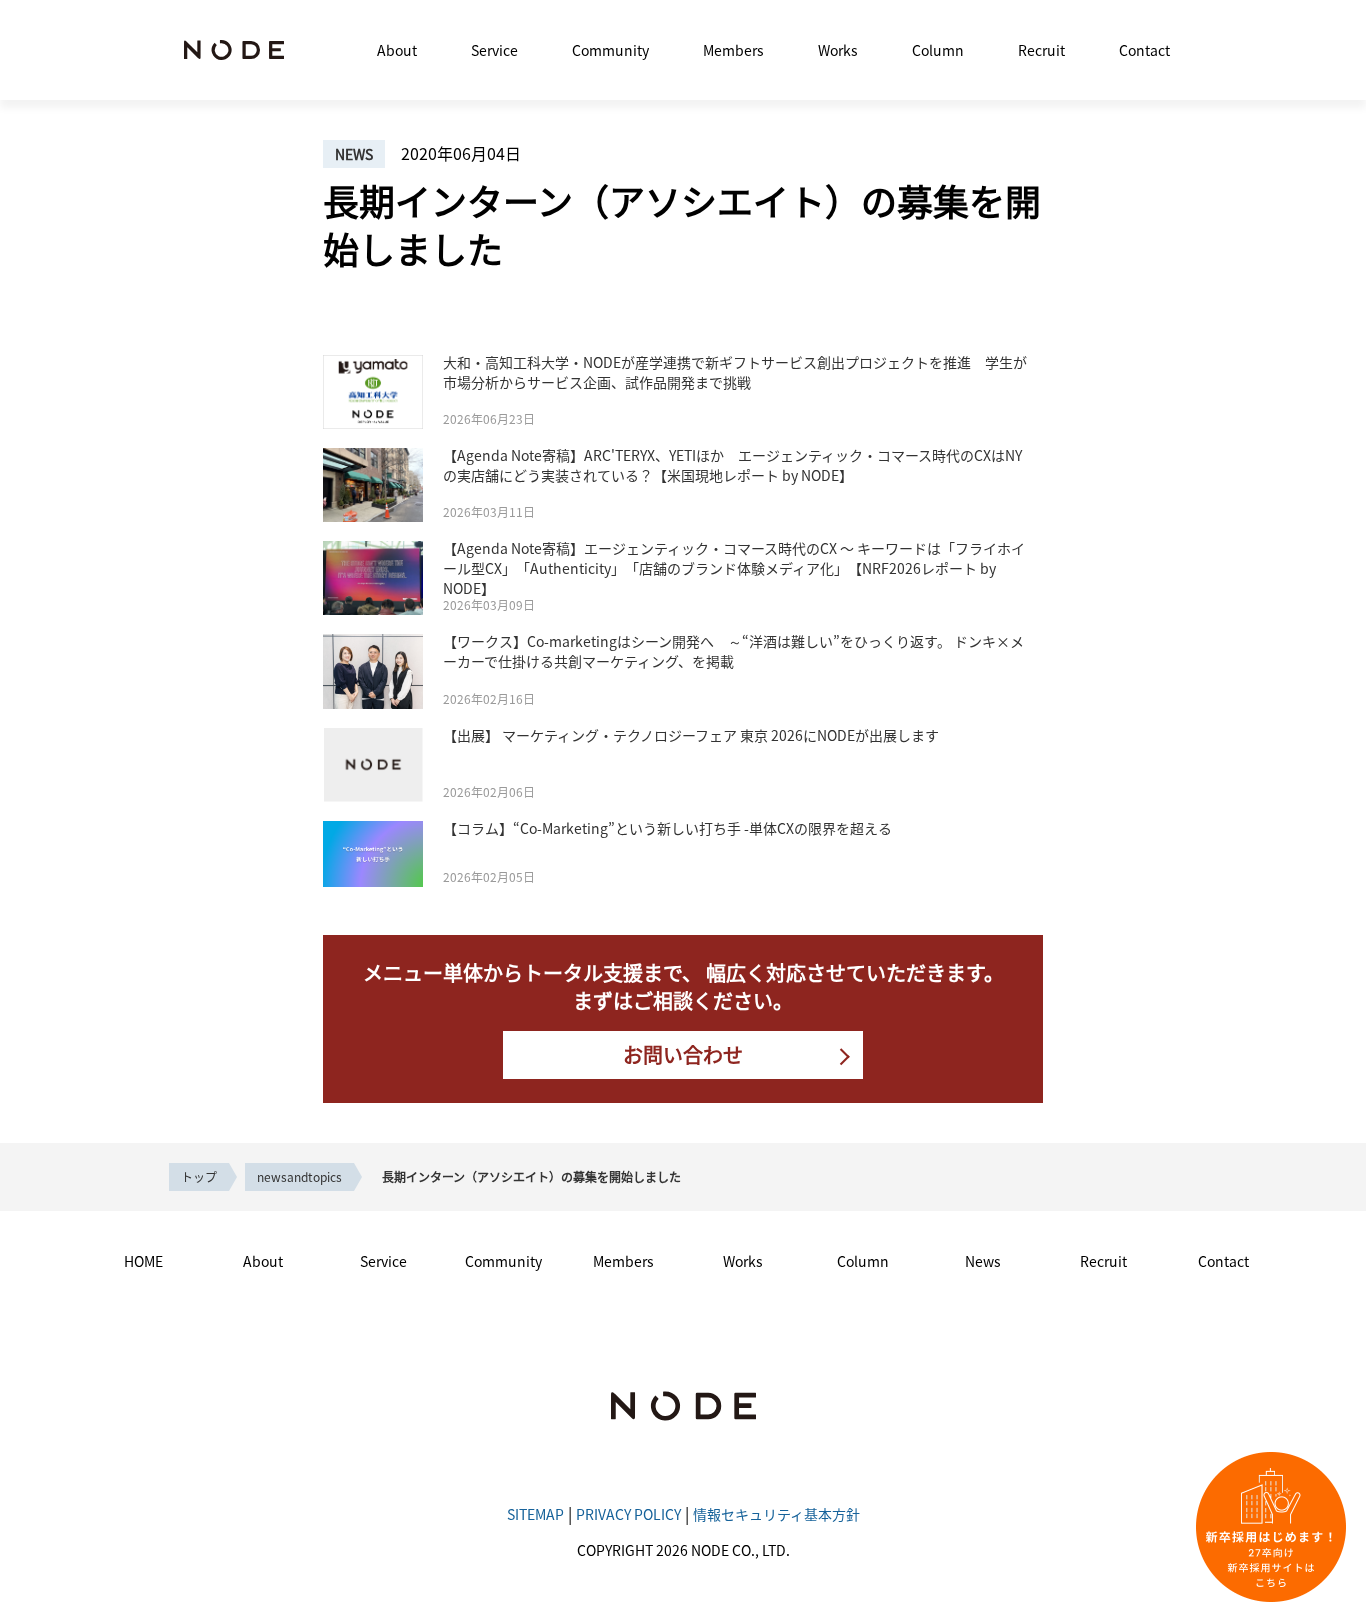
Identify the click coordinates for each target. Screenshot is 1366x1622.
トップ (199, 1176)
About (397, 50)
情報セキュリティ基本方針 (776, 1514)
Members (733, 50)
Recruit (1041, 50)
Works (838, 50)
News (983, 1261)
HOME (143, 1261)
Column (938, 50)
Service (494, 50)
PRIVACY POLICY (628, 1514)
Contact (1144, 50)
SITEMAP (535, 1514)
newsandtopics (299, 1176)
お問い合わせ (683, 1054)
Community (610, 50)
